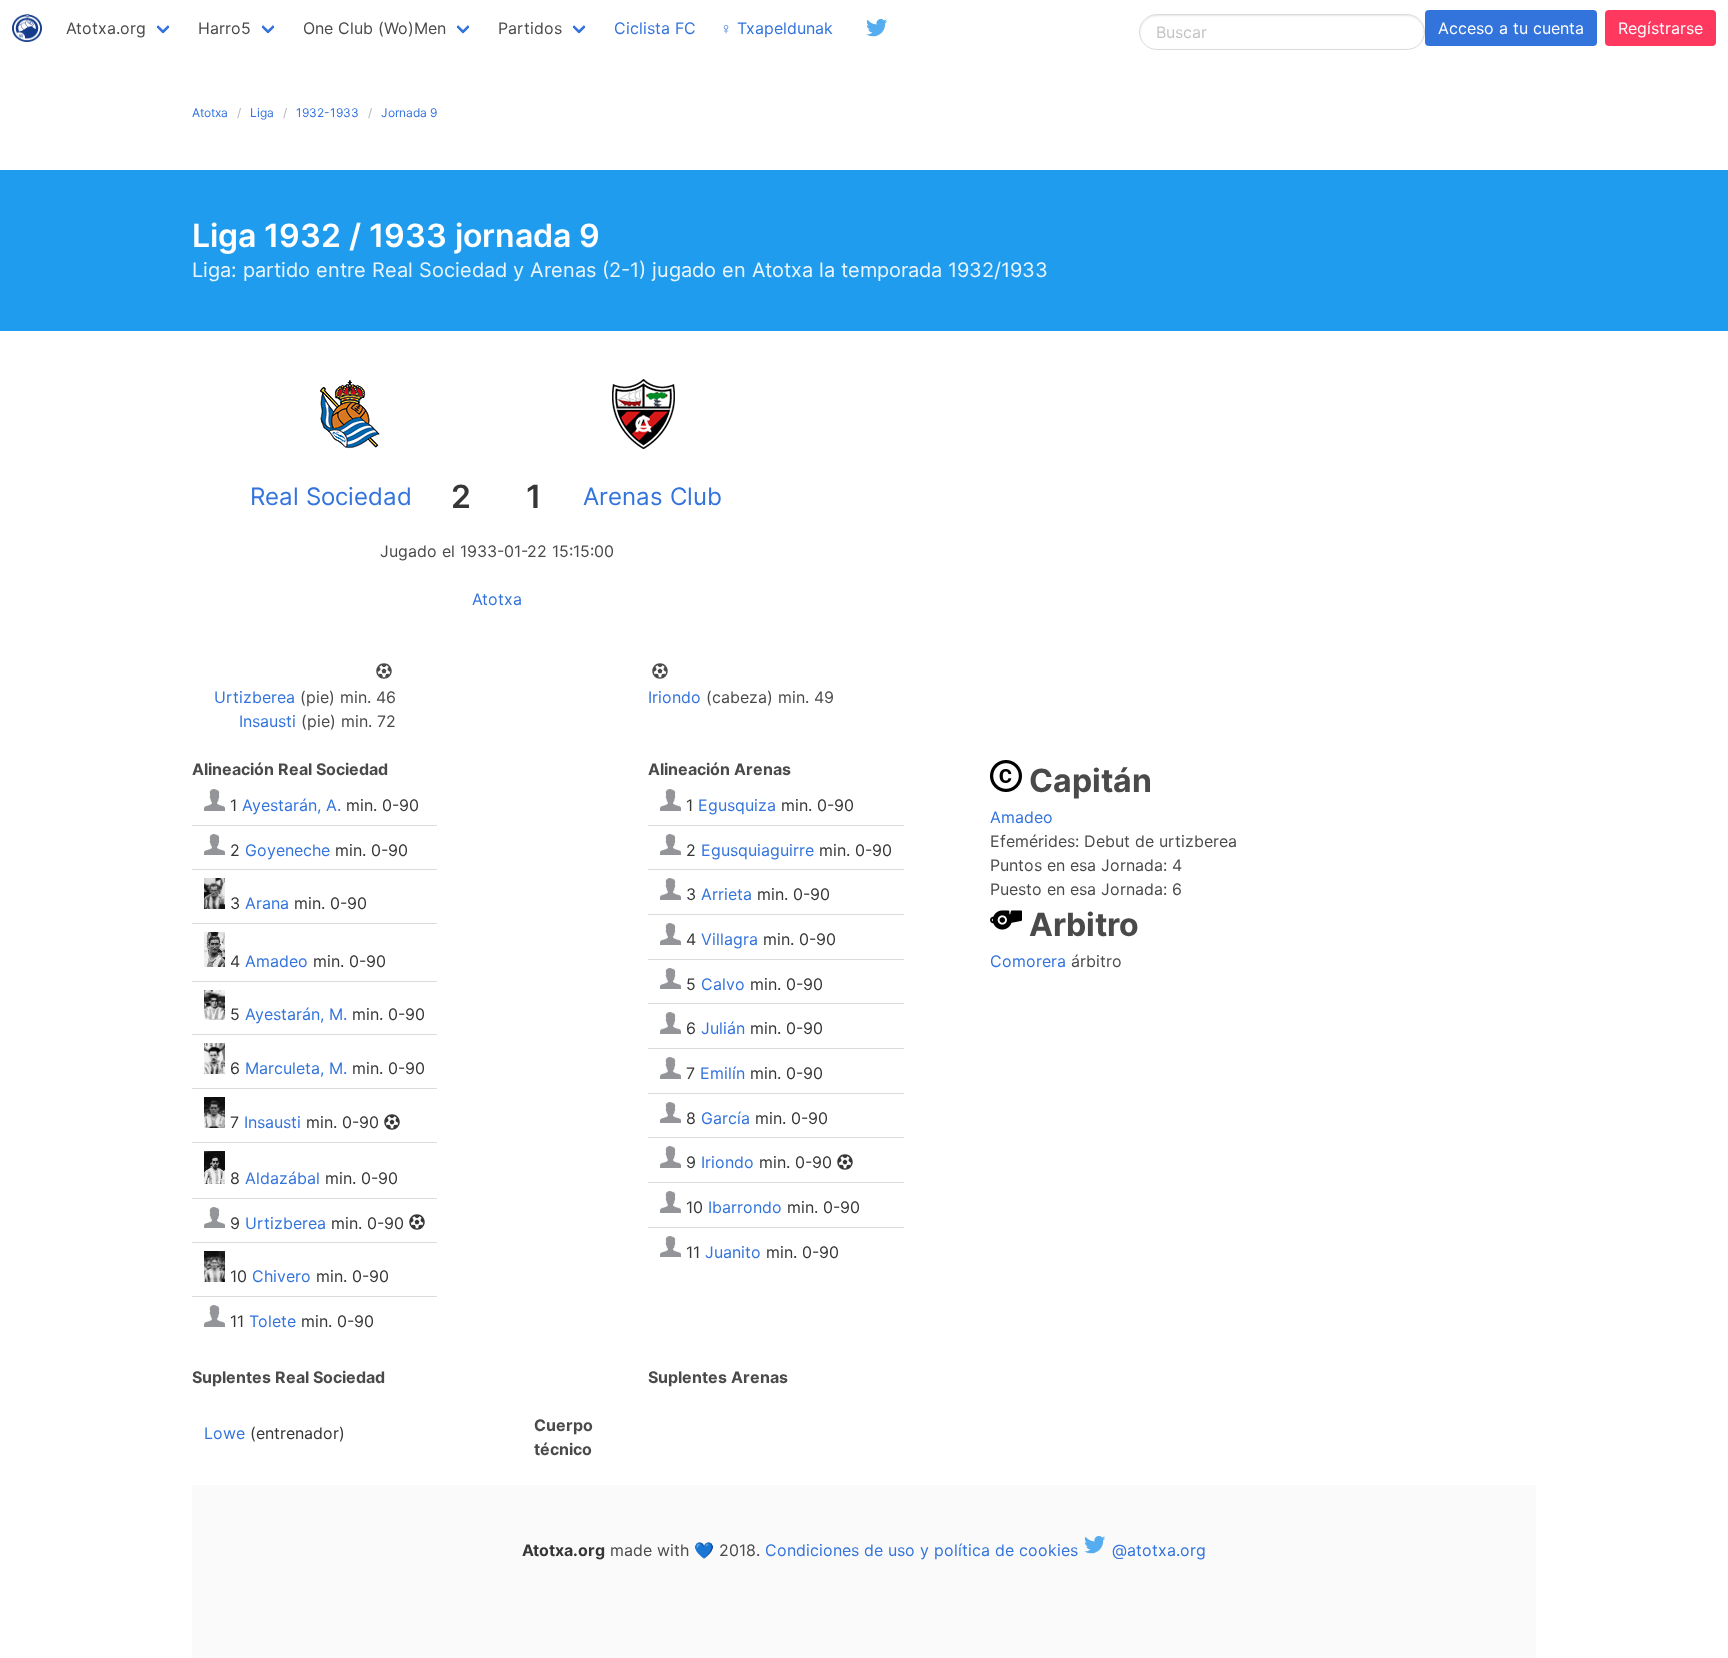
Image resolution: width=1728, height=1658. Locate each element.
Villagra (729, 939)
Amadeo (276, 961)
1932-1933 (327, 112)
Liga (262, 112)
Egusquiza (737, 805)
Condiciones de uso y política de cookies (921, 1550)
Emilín (722, 1073)
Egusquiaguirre (757, 849)
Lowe (224, 1433)
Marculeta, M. (296, 1068)
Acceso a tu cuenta (1511, 28)
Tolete (272, 1321)
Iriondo (674, 697)
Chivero (281, 1276)
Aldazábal (282, 1178)
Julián (723, 1028)
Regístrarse (1660, 28)
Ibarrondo (745, 1207)
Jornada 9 (409, 112)
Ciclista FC (655, 28)
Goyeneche (287, 849)
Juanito (733, 1251)
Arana (267, 903)
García (725, 1117)
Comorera (1028, 961)
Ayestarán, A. (291, 805)
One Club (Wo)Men (374, 28)
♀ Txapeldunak (776, 28)
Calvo (723, 983)
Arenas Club (652, 496)
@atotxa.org (1156, 1550)
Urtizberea (254, 697)
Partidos (530, 28)
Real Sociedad (331, 496)
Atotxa (210, 112)
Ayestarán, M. (296, 1014)
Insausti (267, 721)
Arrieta (726, 894)
